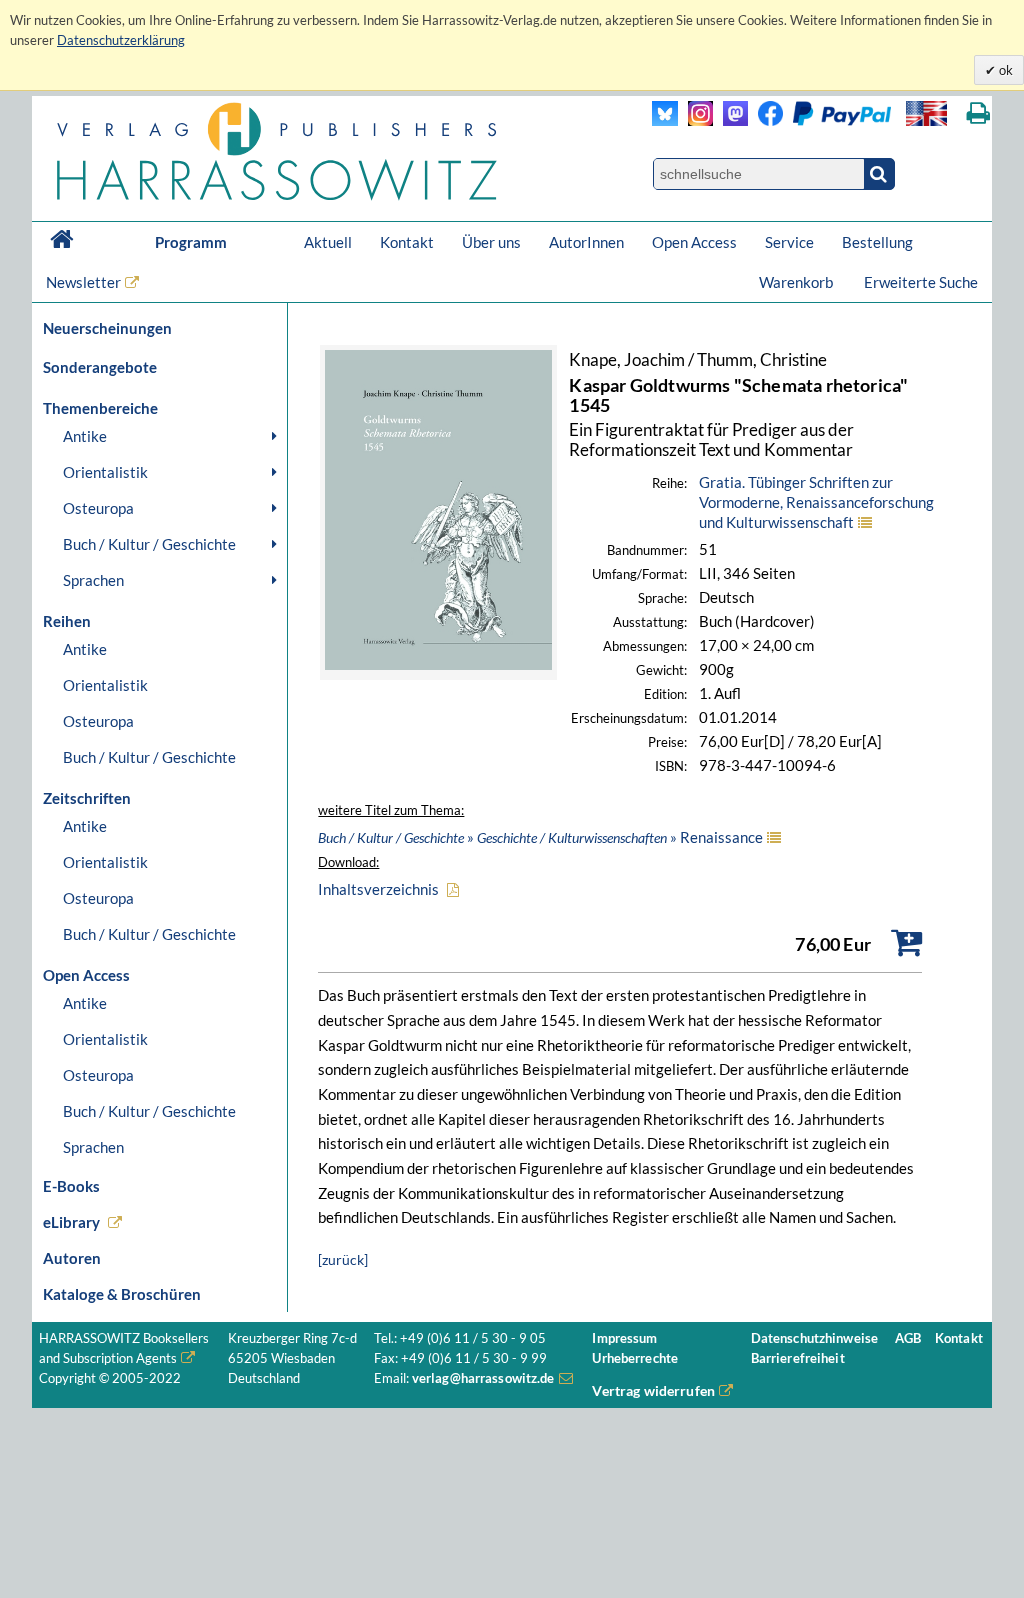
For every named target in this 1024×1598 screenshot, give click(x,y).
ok (1004, 70)
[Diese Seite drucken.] (978, 113)
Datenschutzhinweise (814, 1338)
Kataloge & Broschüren (122, 1294)
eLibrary (71, 1222)
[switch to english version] (926, 113)
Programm (191, 242)
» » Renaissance (540, 837)
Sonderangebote (100, 367)
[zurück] (343, 1259)
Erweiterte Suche (921, 282)
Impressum (624, 1338)
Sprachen (93, 580)
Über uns (491, 242)
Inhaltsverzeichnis (378, 889)
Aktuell (328, 242)
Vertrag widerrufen (653, 1390)
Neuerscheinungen (107, 328)
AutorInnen (586, 242)
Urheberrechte (635, 1358)
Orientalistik (105, 472)
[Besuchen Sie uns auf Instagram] (695, 120)
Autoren (72, 1258)
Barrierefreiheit (798, 1358)
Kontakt (407, 242)
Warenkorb (797, 282)
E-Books (71, 1186)
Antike (85, 436)
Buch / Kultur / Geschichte (149, 544)
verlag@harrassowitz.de (483, 1378)
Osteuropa (98, 508)
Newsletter (83, 282)
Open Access (694, 242)
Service (789, 242)
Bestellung (877, 242)
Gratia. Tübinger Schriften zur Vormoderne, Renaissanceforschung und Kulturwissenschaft (816, 502)
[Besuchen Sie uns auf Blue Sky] (665, 120)
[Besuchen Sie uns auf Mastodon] (730, 120)
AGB (908, 1338)
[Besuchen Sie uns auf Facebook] (765, 120)
